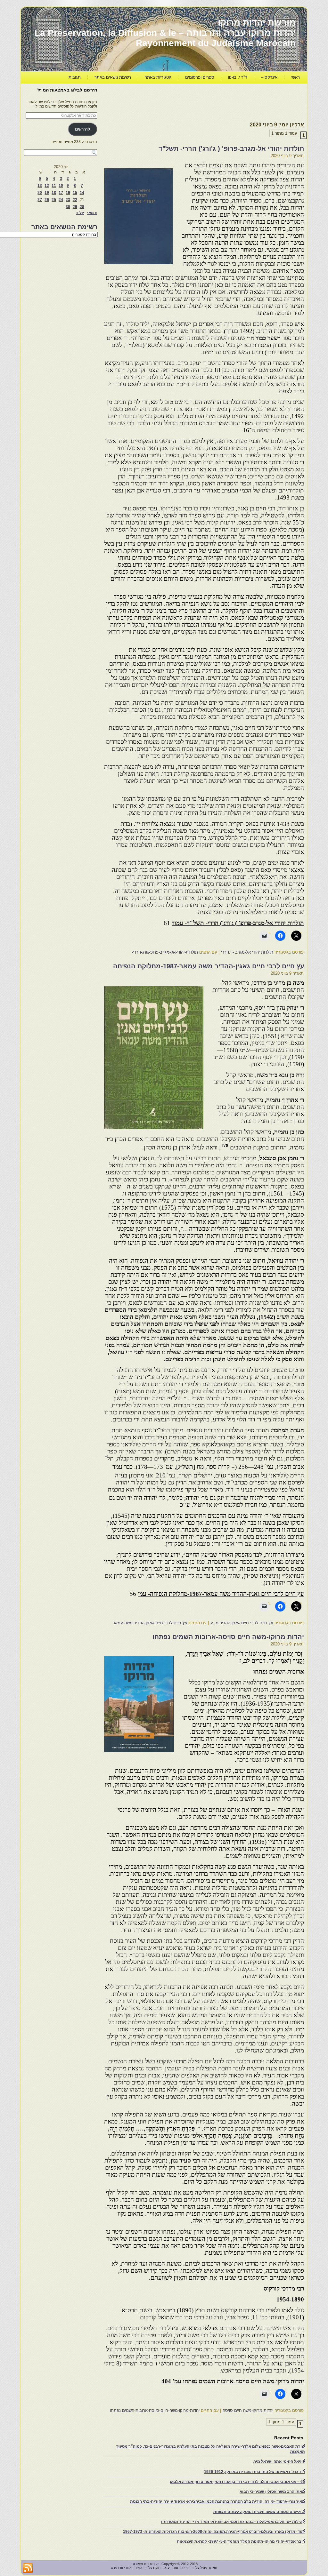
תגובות (75, 77)
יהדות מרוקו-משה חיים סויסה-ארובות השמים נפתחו (228, 1637)
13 (40, 186)
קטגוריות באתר (158, 77)
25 (54, 200)
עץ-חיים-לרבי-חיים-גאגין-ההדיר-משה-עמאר (150, 1623)
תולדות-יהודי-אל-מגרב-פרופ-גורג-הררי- (165, 952)
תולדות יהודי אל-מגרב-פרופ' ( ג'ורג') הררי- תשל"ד (231, 148)
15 (75, 193)
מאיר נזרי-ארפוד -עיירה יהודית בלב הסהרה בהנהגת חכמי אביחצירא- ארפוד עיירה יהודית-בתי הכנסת (217, 2501)
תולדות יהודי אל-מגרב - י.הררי (247, 952)
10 (61, 186)
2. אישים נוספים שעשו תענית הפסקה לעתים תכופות (259, 2512)
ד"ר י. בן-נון (238, 77)
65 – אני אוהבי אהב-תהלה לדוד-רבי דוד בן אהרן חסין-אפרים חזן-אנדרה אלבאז (237, 2482)
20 (40, 193)
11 (54, 186)
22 (75, 200)
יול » (80, 213)
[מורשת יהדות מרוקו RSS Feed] (28, 2568)
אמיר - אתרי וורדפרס (127, 2568)
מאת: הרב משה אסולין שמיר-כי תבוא (272, 2492)
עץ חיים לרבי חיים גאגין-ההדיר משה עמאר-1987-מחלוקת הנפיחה (209, 966)
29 (75, 207)
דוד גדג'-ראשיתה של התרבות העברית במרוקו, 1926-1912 (254, 2472)
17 (61, 193)
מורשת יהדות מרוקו (257, 23)
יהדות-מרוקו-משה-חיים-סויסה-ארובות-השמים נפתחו (155, 2410)
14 (82, 193)
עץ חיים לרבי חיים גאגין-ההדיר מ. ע (242, 1623)
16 (68, 193)
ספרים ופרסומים (200, 77)
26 (47, 200)
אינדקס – (269, 77)
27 (40, 200)
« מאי (92, 213)
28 (82, 207)
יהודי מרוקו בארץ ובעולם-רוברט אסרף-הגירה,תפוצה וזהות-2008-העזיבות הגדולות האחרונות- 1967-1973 (214, 2532)
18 (54, 193)
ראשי (295, 77)
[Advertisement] (187, 101)
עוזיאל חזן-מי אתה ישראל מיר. (279, 2461)
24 (61, 200)
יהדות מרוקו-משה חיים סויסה (248, 2410)
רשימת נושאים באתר (113, 77)
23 (68, 200)
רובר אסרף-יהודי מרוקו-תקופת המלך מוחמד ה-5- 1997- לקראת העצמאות (241, 2541)
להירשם (82, 129)
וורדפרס (188, 2568)
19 (47, 193)
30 (68, 207)
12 (47, 186)
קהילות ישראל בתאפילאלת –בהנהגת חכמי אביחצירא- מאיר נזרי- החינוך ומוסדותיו (233, 2522)
